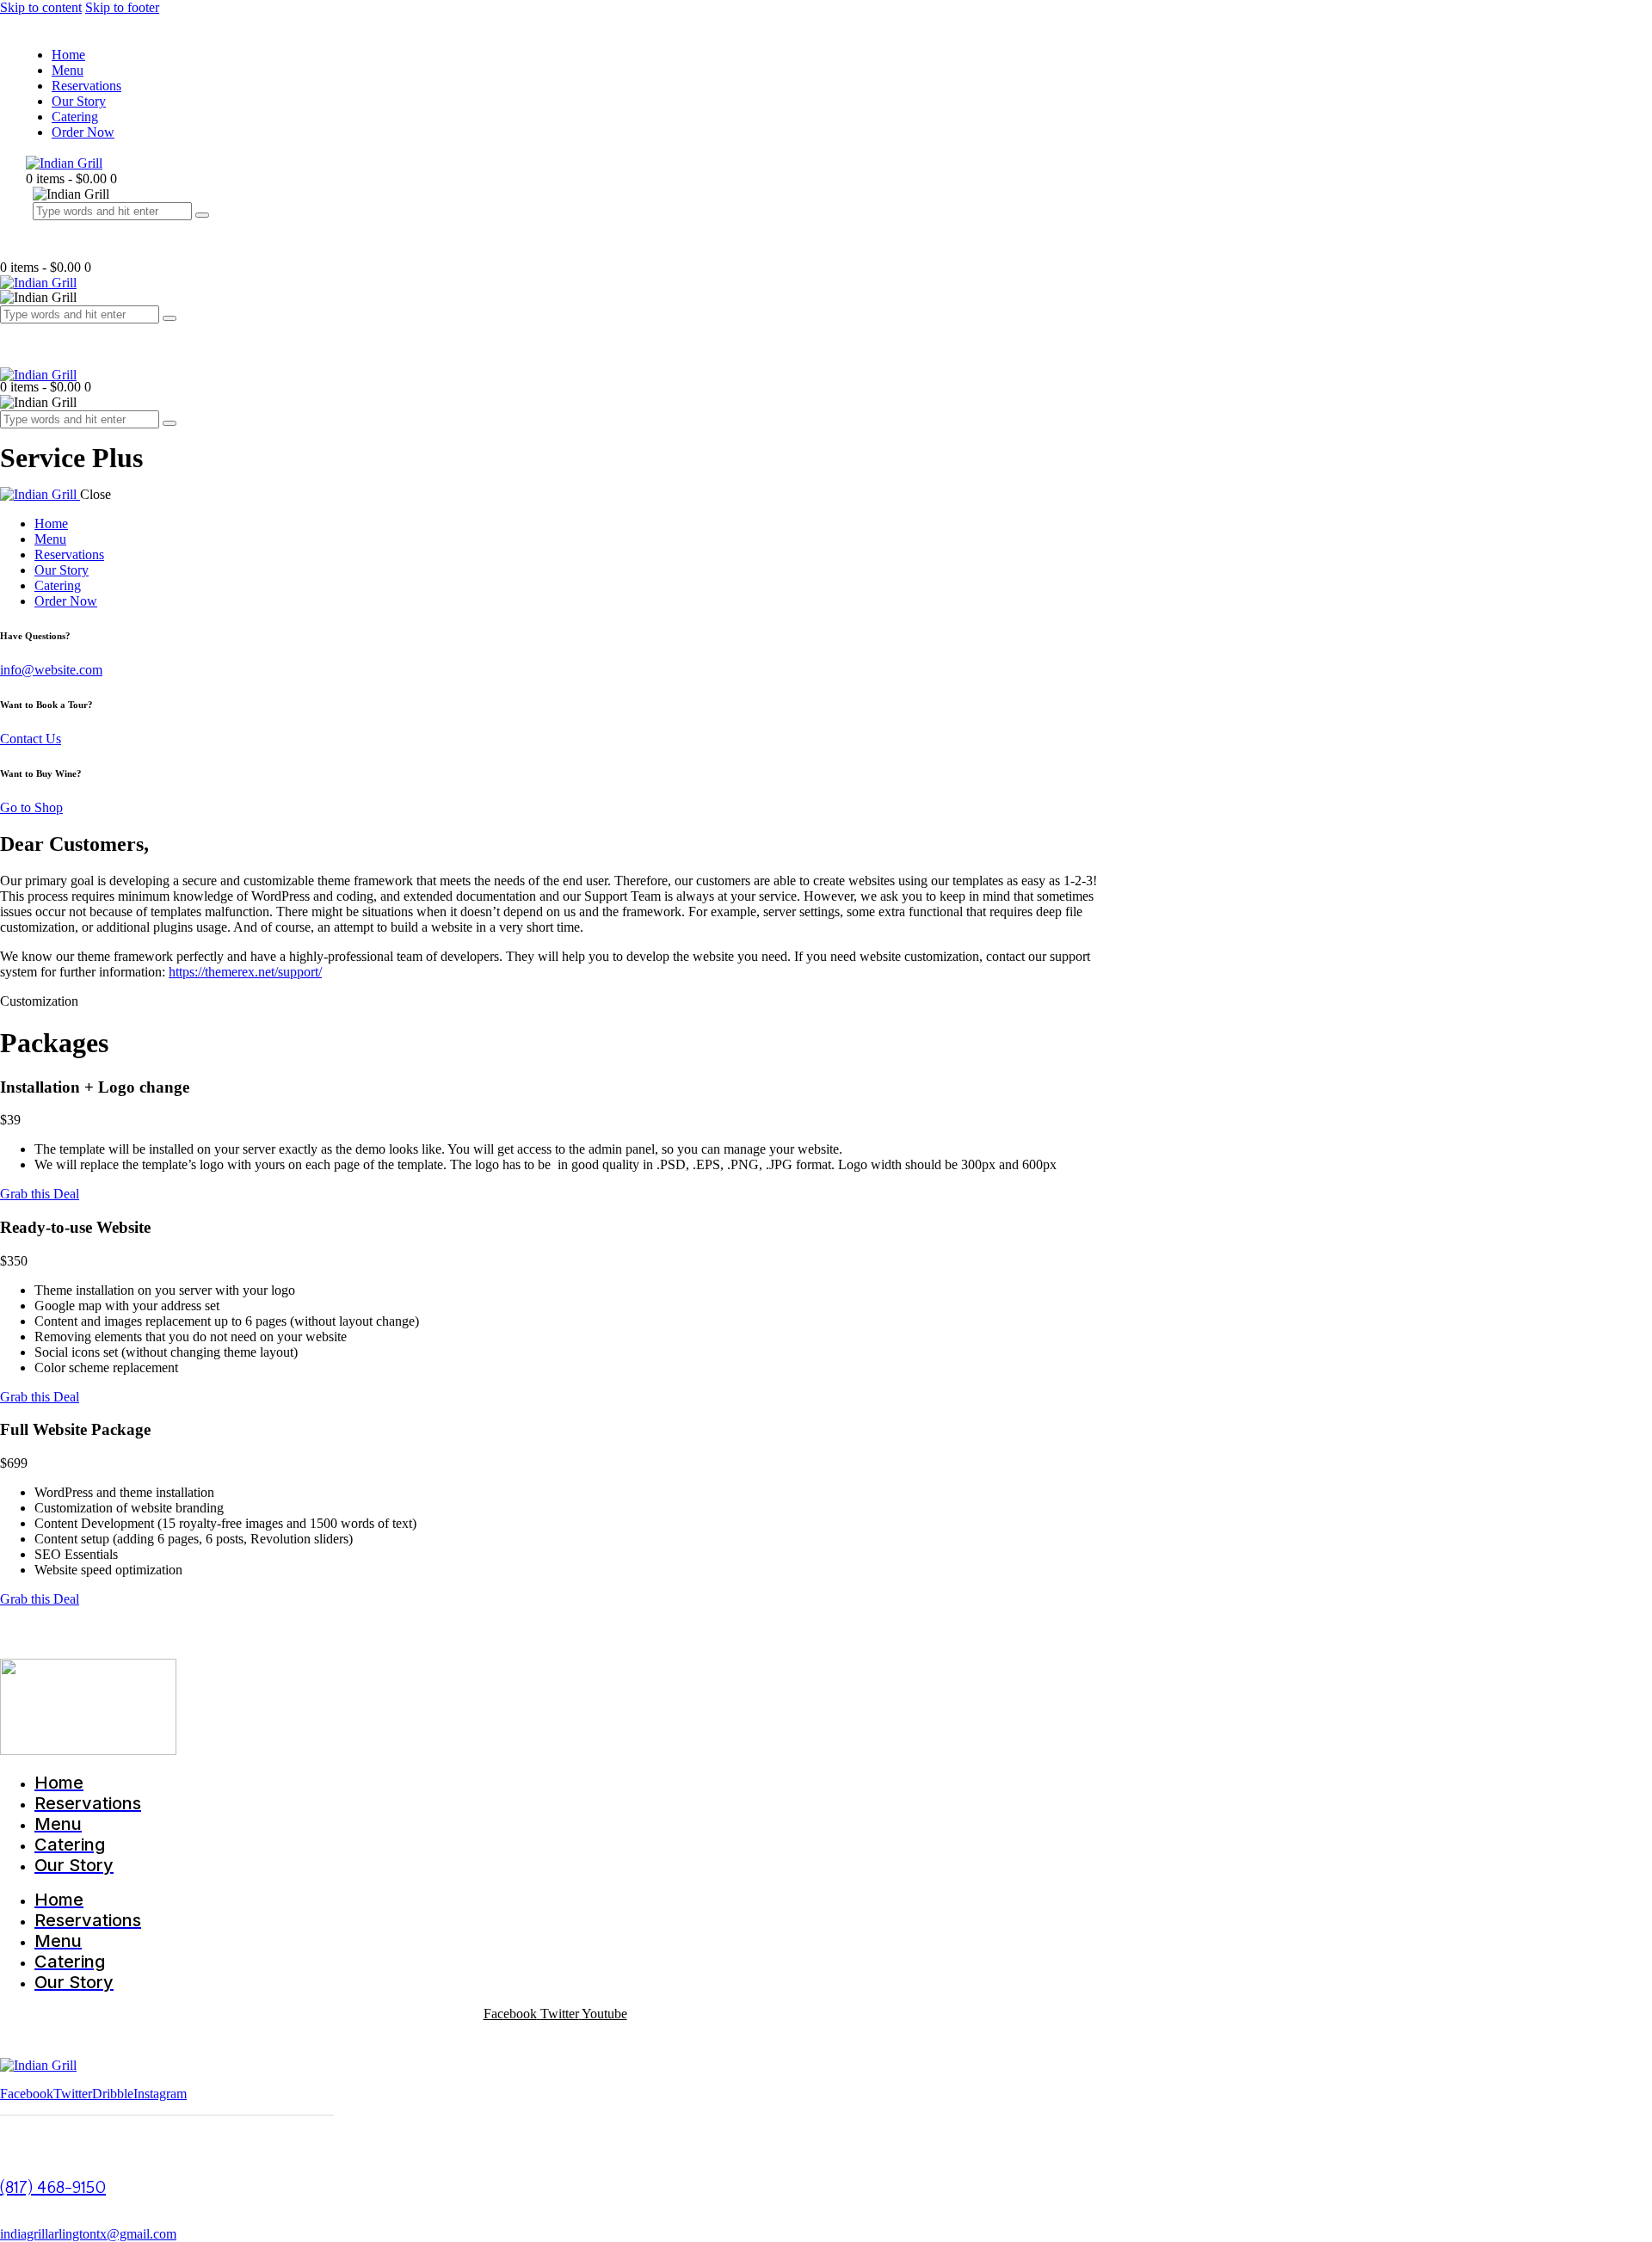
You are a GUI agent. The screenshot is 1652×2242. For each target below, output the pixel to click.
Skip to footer (122, 7)
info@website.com (51, 670)
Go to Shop (31, 807)
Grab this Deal (40, 1194)
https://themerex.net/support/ (245, 972)
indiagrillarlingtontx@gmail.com (88, 2234)
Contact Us (31, 739)
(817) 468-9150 (53, 2188)
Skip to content (41, 7)
